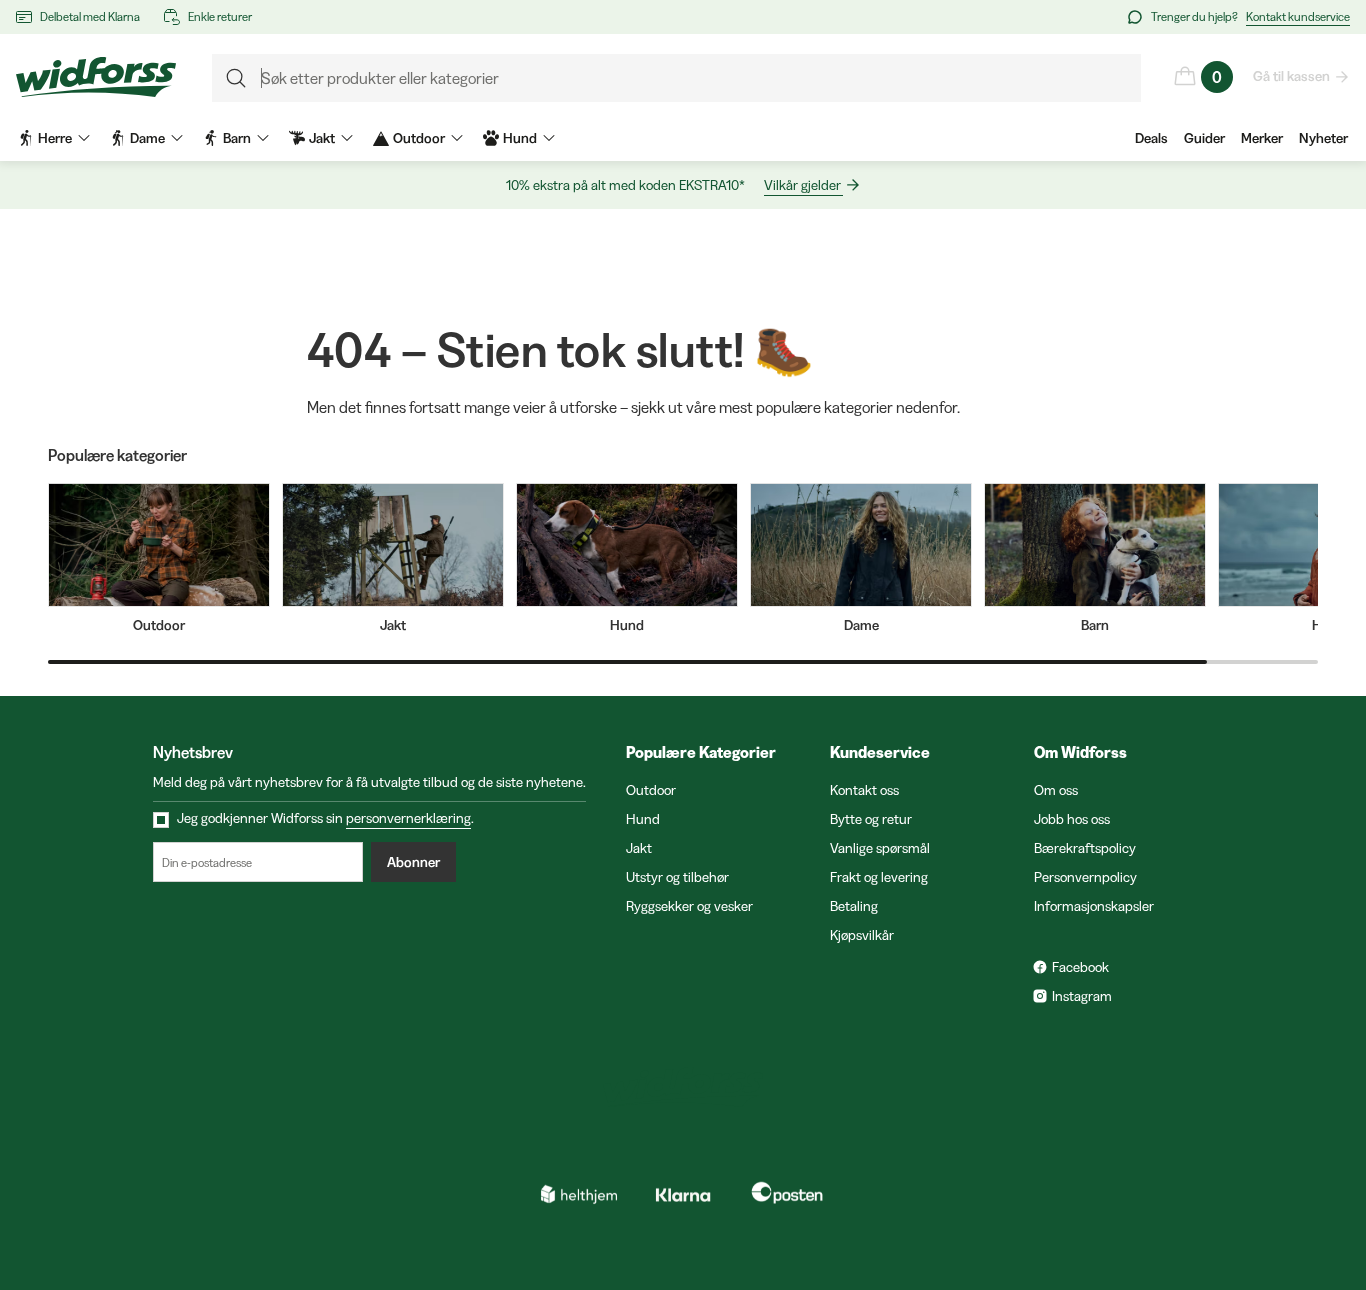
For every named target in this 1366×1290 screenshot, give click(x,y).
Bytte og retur (871, 819)
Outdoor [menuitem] (419, 138)
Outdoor (651, 790)
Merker (1262, 138)
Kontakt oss (864, 790)
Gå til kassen (1291, 76)
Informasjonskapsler (1094, 906)
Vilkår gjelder (802, 185)
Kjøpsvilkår (862, 935)
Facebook (1080, 967)
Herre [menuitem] (55, 138)
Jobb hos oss (1072, 819)
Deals (1151, 138)
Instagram (1082, 996)
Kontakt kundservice (1298, 16)
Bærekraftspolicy (1085, 848)
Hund (643, 819)
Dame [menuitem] (147, 138)
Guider (1204, 138)
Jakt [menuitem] (322, 138)
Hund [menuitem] (520, 138)
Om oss (1056, 790)
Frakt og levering (879, 877)
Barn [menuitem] (237, 138)
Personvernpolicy (1085, 877)
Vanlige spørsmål (880, 848)
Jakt (639, 848)
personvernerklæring (408, 818)
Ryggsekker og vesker (689, 906)
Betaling (854, 906)
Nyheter (1323, 138)
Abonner (413, 862)
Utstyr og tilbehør (677, 877)
